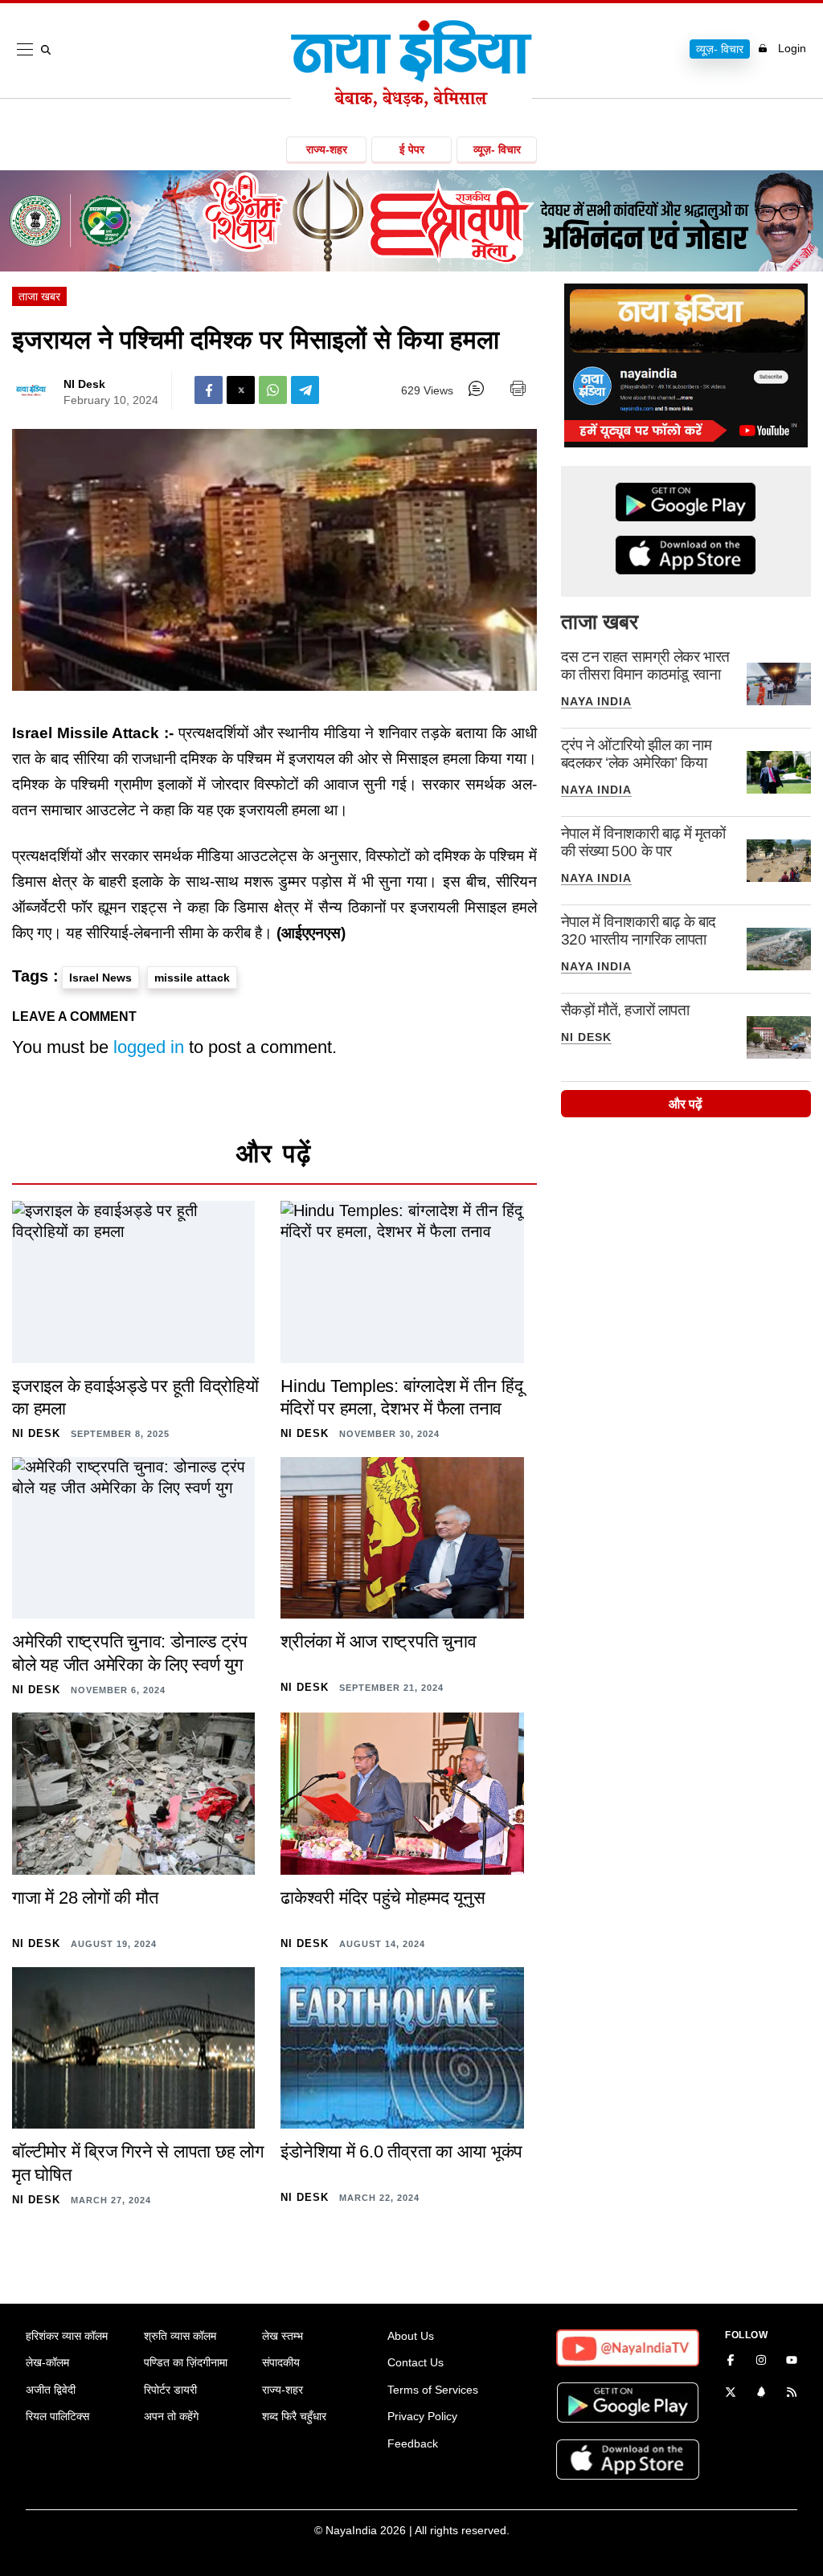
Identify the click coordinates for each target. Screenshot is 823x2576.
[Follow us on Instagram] (761, 2362)
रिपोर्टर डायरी (170, 2390)
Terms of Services (433, 2390)
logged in (149, 1047)
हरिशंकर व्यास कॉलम (67, 2336)
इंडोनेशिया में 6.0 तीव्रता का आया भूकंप (401, 2151)
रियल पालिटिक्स (57, 2416)
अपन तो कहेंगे (171, 2416)
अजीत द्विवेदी (51, 2390)
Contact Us (416, 2362)
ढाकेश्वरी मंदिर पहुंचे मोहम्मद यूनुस (383, 1898)
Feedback (413, 2443)
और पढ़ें (686, 1104)
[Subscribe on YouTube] (792, 2362)
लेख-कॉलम (47, 2362)
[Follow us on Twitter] (731, 2394)
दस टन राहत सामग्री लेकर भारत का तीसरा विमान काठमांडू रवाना (645, 665)
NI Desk (84, 384)
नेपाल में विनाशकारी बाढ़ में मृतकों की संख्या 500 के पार (643, 842)
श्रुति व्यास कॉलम (180, 2336)
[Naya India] (411, 103)
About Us (411, 2336)
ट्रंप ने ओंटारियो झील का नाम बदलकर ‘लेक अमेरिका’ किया (637, 754)
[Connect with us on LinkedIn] (761, 2394)
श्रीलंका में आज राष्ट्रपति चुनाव (378, 1641)
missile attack (192, 978)
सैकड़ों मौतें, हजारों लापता (625, 1010)
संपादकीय (281, 2362)
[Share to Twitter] (241, 390)
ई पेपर (412, 149)
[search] (49, 50)
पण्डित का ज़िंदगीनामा (186, 2362)
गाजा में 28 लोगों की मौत (85, 1898)
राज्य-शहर (327, 149)
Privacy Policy (422, 2416)
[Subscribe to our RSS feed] (792, 2394)
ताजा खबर (39, 296)
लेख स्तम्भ (283, 2336)
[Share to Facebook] (209, 390)
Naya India (596, 701)
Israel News (100, 978)
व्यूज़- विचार (720, 49)
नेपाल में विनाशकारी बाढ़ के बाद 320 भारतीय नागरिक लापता (639, 931)
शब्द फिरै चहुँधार (294, 2416)
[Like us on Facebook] (731, 2362)
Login (792, 48)
